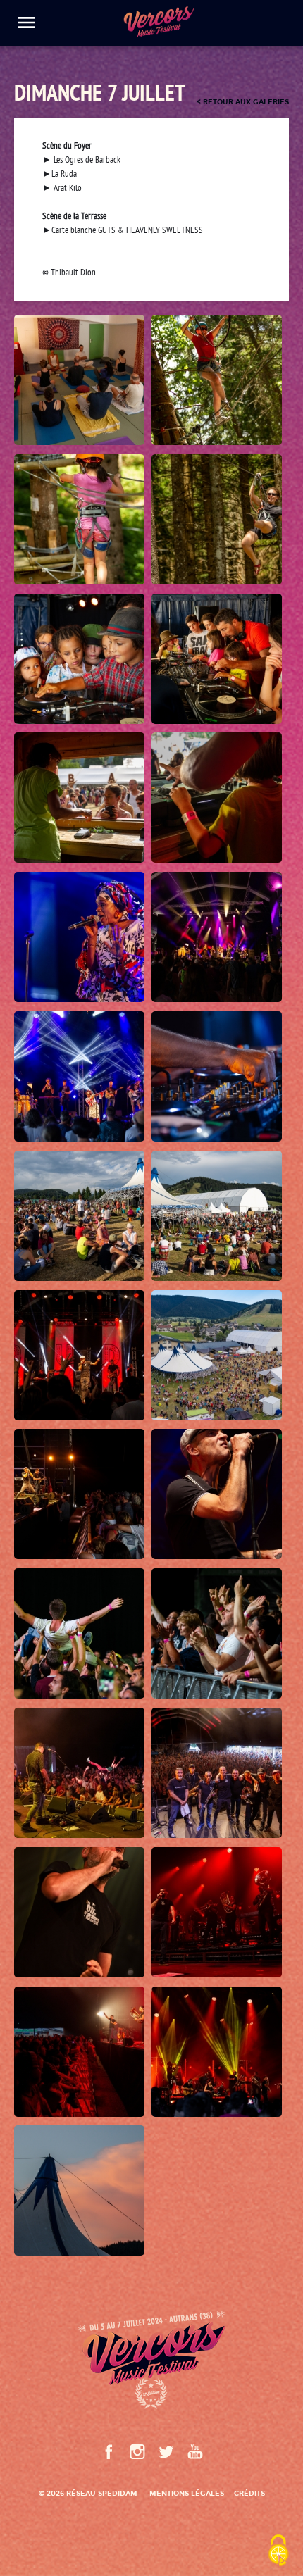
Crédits (249, 2493)
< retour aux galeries (243, 102)
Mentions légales (187, 2493)
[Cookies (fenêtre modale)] (278, 2552)
